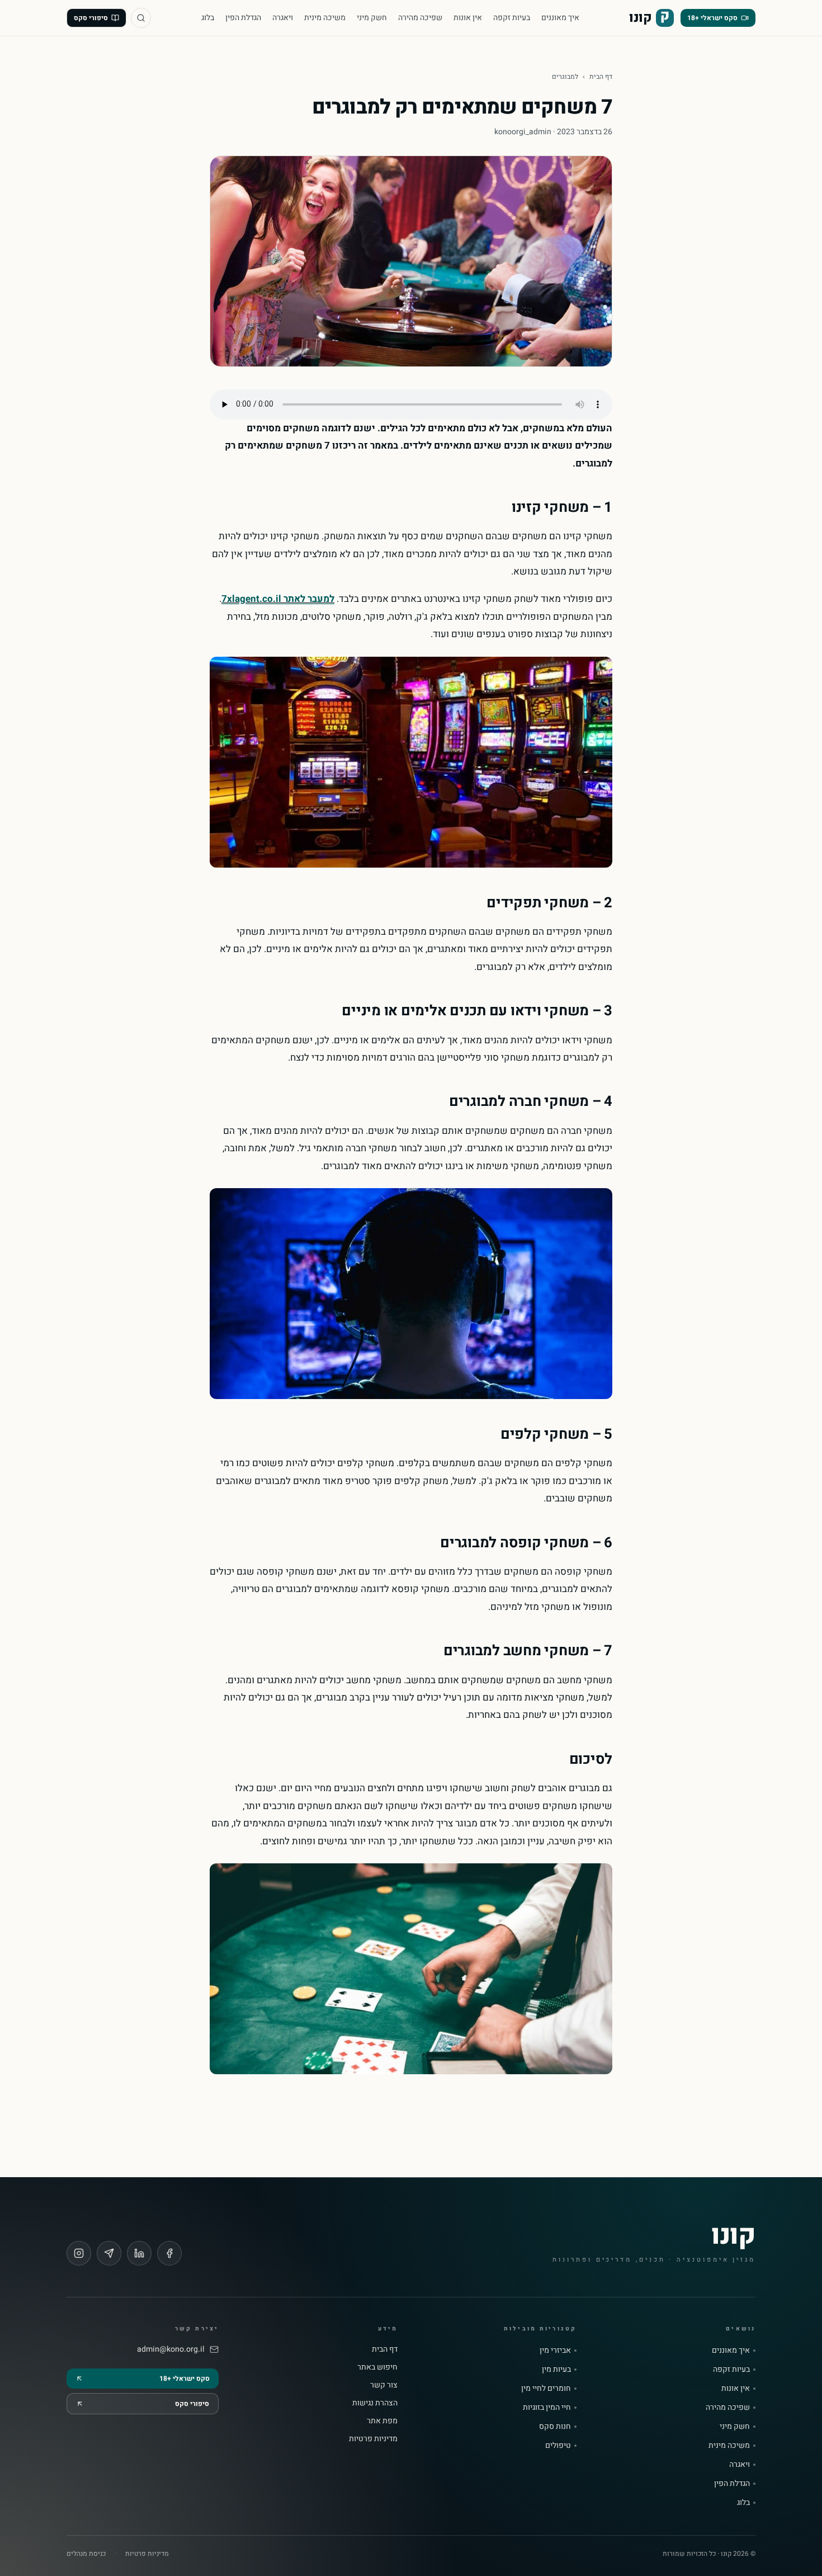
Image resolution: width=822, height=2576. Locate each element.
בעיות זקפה (512, 18)
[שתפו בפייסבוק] (169, 2253)
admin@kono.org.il (171, 2349)
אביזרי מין (555, 2351)
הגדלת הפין (243, 18)
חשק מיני (372, 18)
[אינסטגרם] (79, 2253)
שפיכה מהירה (420, 18)
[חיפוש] (141, 18)
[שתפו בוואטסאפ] (109, 2253)
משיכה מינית (325, 18)
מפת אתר (382, 2421)
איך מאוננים (560, 18)
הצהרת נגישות (375, 2403)
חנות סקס (555, 2427)
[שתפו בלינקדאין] (139, 2253)
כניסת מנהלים (86, 2554)
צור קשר (384, 2385)
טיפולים (558, 2446)
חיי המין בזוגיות (547, 2408)
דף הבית (601, 77)
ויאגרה (283, 18)
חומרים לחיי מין (546, 2389)
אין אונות (468, 18)
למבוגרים (565, 77)
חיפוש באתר (377, 2367)
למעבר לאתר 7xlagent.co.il (278, 599)
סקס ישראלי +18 (712, 18)
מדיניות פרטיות (373, 2439)
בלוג (208, 18)
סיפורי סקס (91, 18)
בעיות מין (556, 2370)
